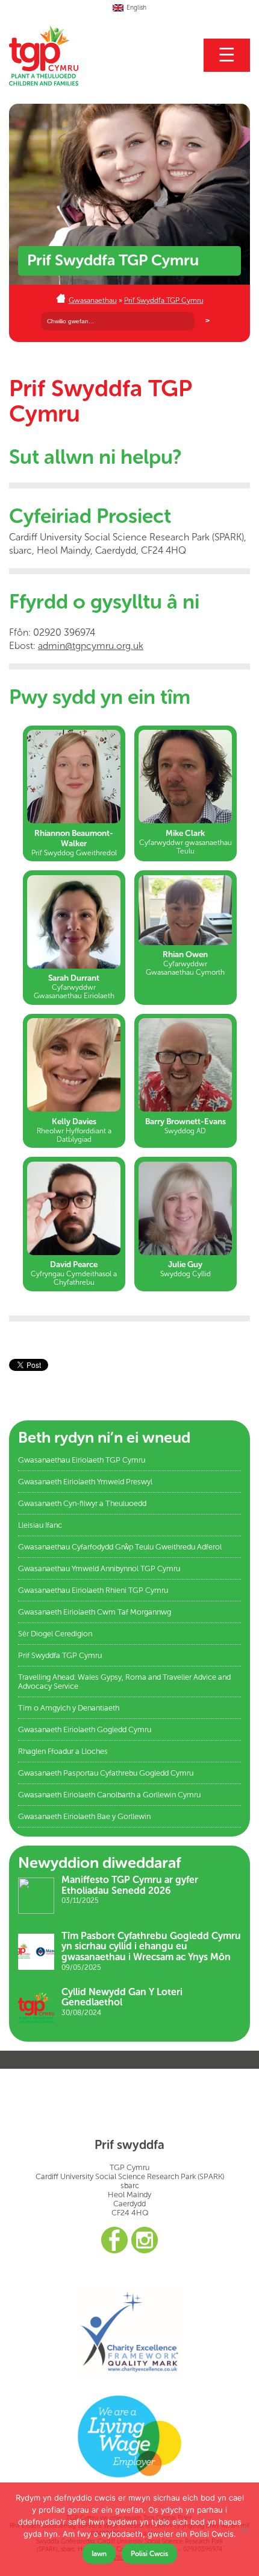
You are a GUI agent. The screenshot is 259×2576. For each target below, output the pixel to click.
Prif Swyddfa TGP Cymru (164, 300)
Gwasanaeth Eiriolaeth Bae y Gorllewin (84, 1816)
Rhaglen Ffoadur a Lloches (63, 1751)
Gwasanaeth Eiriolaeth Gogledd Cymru (85, 1729)
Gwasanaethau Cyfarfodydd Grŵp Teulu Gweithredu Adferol (120, 1547)
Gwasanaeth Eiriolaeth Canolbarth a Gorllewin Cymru (109, 1795)
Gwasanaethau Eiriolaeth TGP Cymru (82, 1460)
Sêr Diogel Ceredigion (55, 1634)
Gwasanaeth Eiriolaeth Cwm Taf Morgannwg (95, 1612)
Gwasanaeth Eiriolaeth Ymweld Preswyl (85, 1482)
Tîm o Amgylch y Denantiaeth (69, 1708)
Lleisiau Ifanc (40, 1525)
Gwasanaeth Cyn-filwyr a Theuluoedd (82, 1503)
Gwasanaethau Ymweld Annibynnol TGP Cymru (99, 1568)
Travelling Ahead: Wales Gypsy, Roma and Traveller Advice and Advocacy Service (124, 1682)
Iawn (99, 2554)
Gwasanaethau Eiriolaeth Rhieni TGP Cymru (93, 1590)
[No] (244, 2530)
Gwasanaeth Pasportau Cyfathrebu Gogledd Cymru (106, 1773)
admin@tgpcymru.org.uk (91, 646)
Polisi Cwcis (149, 2554)
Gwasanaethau (93, 300)
